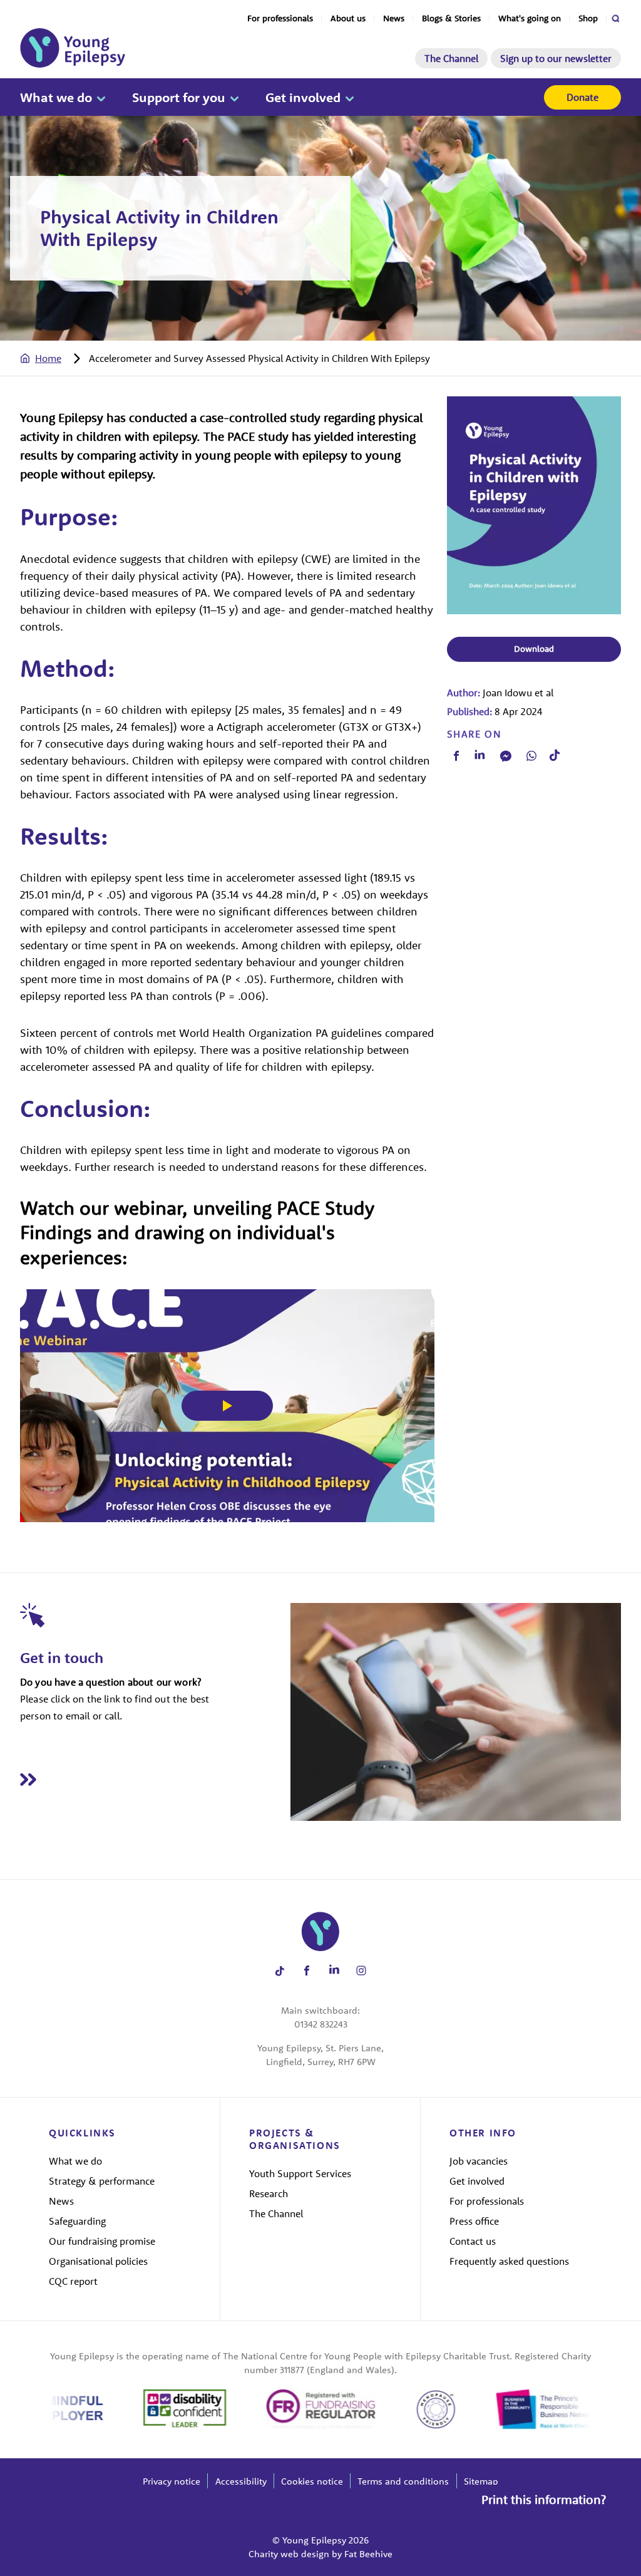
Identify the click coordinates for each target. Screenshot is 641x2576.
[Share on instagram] (362, 1971)
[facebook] (456, 756)
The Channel (451, 58)
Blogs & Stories (451, 18)
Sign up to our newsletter (556, 58)
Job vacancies (479, 2161)
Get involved (303, 97)
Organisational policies (98, 2261)
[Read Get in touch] (155, 1779)
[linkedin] (480, 756)
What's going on (530, 18)
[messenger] (506, 756)
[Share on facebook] (307, 1971)
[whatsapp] (531, 756)
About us (348, 18)
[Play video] (227, 1406)
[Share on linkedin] (334, 1971)
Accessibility (241, 2481)
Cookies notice (312, 2481)
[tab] (53, 358)
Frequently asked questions (509, 2261)
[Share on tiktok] (279, 1971)
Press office (474, 2221)
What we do (56, 97)
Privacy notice (172, 2481)
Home (48, 358)
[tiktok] (555, 755)
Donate (582, 97)
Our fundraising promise (102, 2241)
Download (534, 649)
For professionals (280, 18)
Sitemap (481, 2481)
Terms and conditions (403, 2481)
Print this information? (544, 2499)
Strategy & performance (102, 2181)
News (394, 18)
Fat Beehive (368, 2554)
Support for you (179, 97)
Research (269, 2193)
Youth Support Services (300, 2173)
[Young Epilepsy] (73, 48)
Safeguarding (77, 2221)
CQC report (73, 2281)
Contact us (473, 2241)
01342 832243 (321, 2024)
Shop (588, 18)
